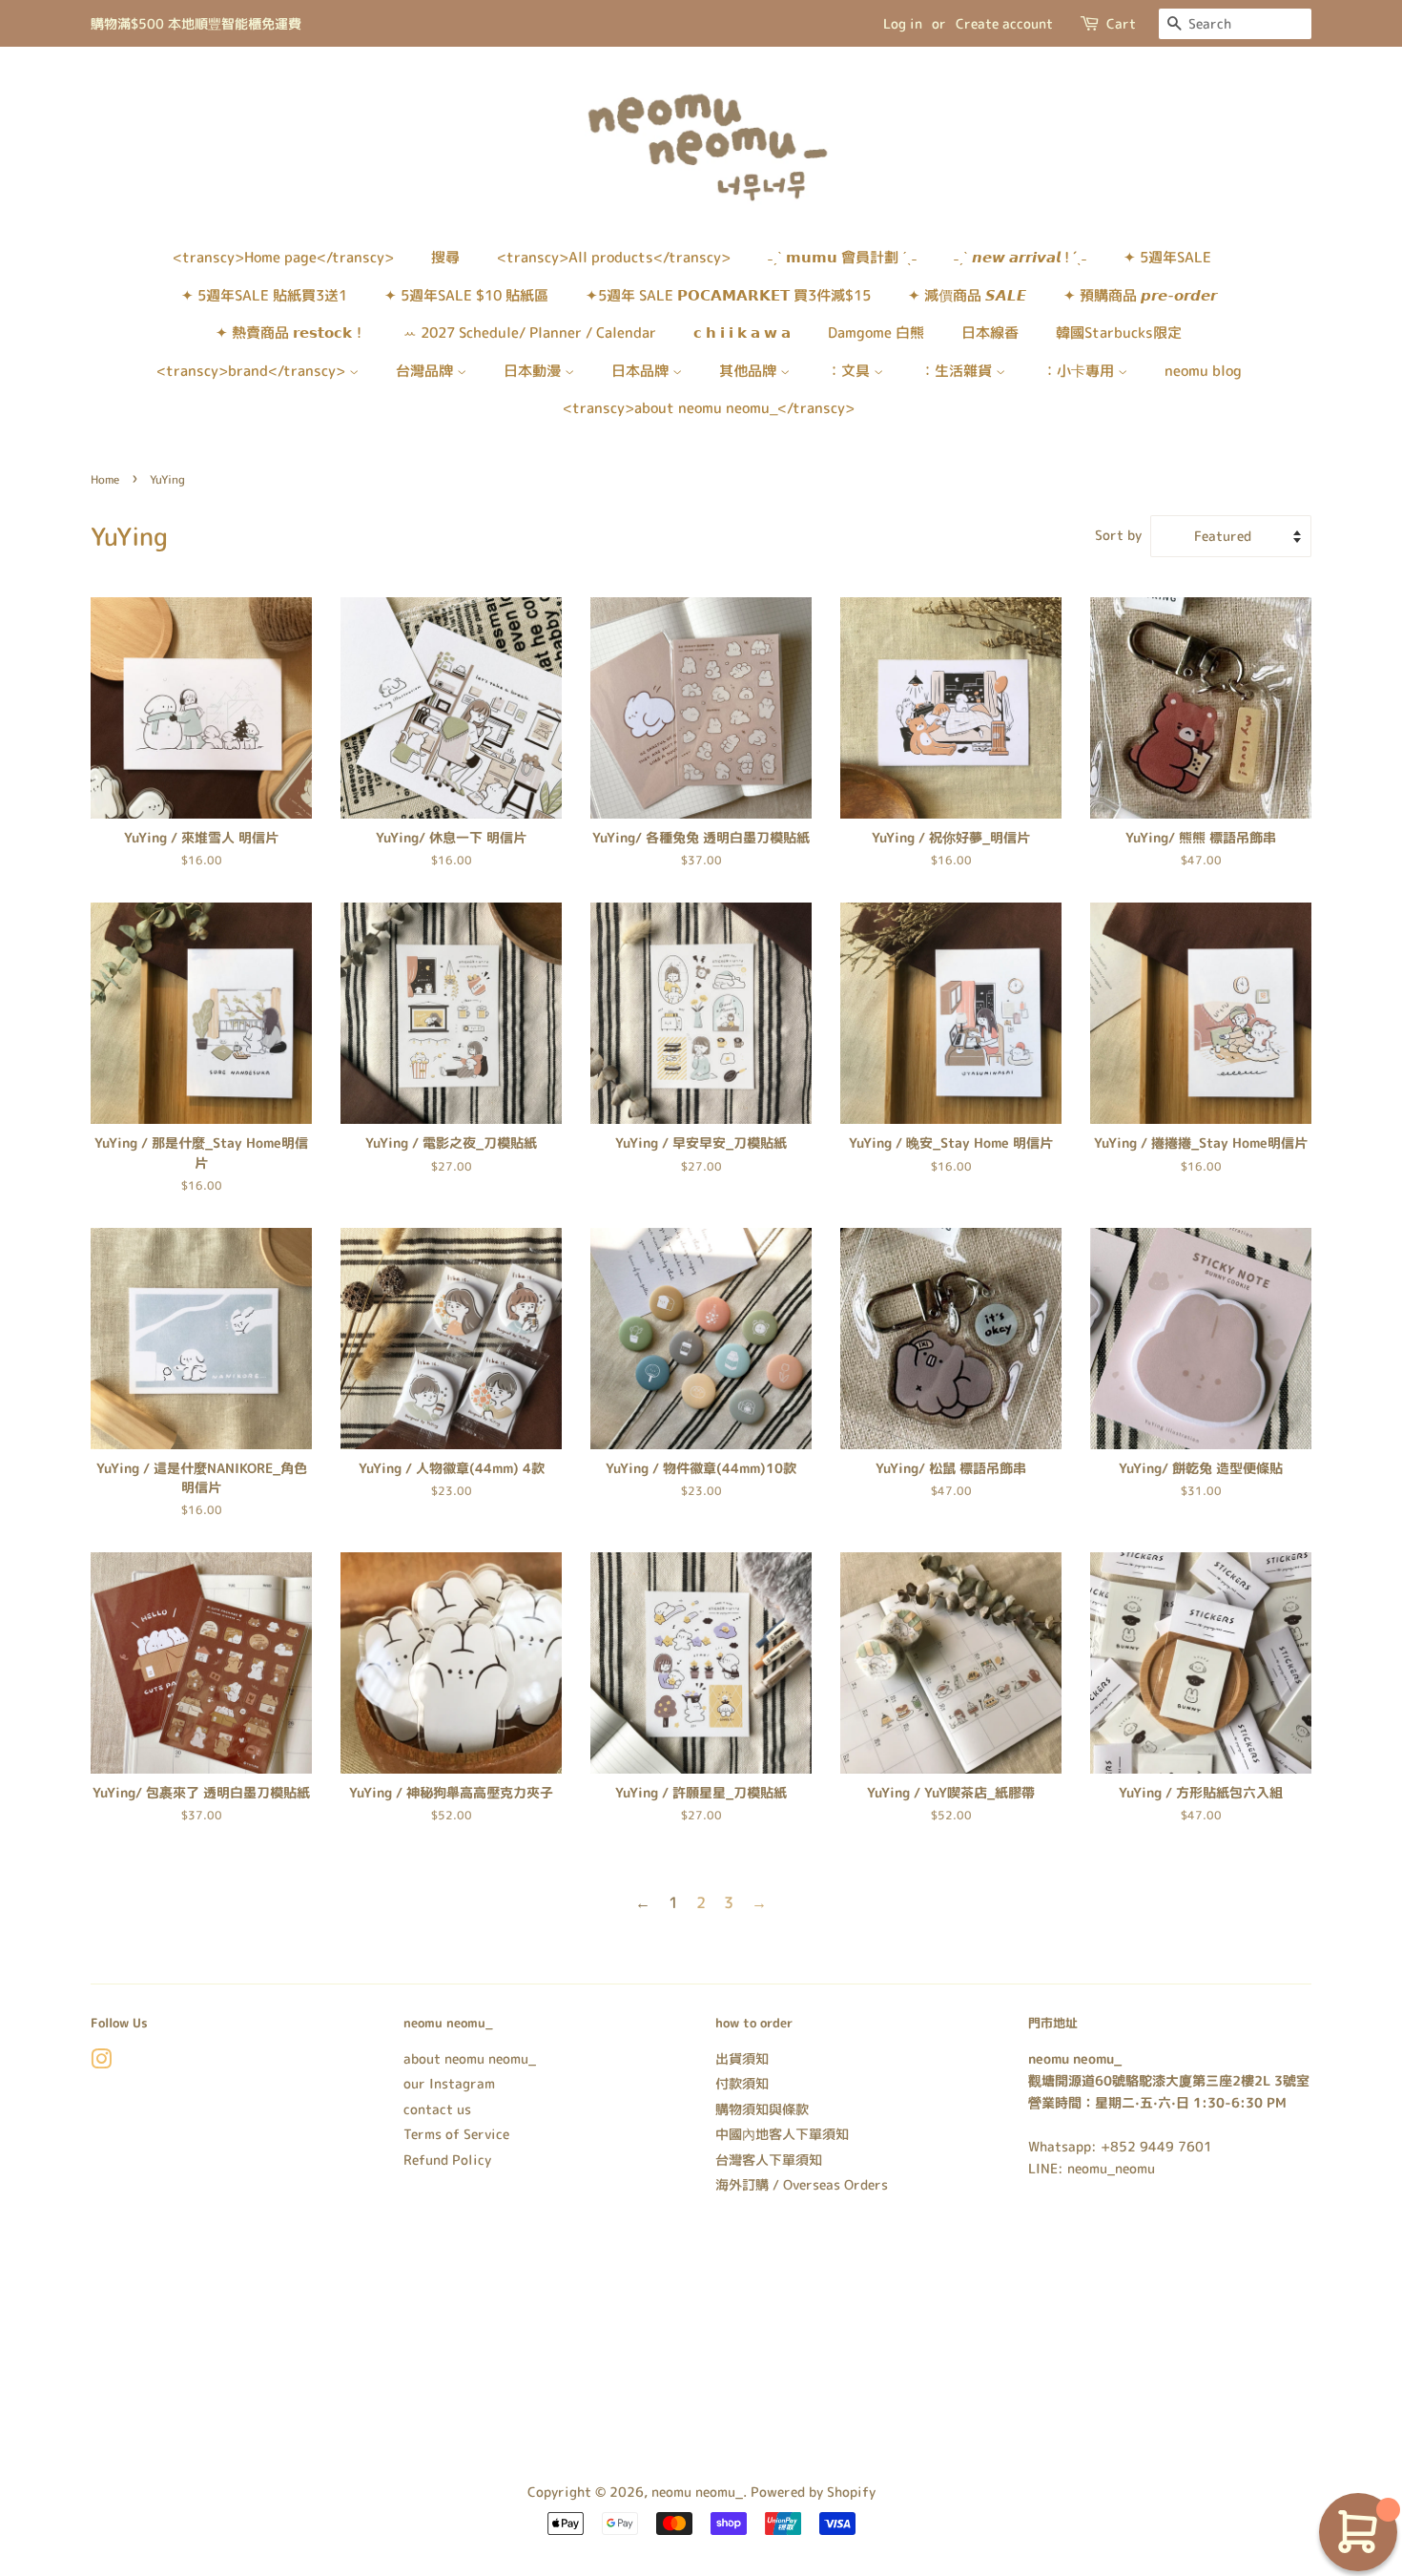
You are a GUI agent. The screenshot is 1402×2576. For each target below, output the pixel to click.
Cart (1121, 23)
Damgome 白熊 (876, 332)
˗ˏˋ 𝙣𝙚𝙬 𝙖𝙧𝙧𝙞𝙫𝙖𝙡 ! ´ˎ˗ (1020, 257)
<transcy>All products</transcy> (614, 257)
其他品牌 (750, 371)
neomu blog (1203, 371)
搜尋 (445, 257)
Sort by (1118, 535)
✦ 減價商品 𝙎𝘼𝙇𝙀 (967, 295)
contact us (437, 2109)
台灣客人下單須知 (769, 2160)
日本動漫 (534, 371)
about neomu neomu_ (470, 2058)
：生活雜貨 (958, 371)
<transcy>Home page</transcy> (283, 257)
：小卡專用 (1080, 371)
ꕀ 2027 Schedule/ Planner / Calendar (530, 332)
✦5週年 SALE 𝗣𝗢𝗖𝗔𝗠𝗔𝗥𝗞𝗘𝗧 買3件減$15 (728, 295)
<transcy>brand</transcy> (253, 371)
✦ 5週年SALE (1167, 257)
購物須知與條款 (762, 2109)
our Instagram (449, 2083)
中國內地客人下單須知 (782, 2134)
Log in (903, 23)
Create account (1004, 23)
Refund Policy (447, 2160)
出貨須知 (742, 2058)
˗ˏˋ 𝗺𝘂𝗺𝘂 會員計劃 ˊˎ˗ (842, 257)
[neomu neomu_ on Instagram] (101, 2062)
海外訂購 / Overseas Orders (802, 2184)
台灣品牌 (426, 371)
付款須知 (742, 2083)
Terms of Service (456, 2134)
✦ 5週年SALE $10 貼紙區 (466, 295)
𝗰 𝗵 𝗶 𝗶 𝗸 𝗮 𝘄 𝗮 (742, 332)
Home (105, 479)
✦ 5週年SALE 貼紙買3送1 (264, 295)
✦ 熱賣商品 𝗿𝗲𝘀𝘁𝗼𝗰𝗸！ (291, 332)
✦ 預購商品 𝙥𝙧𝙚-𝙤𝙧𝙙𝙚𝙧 (1140, 295)
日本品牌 (642, 371)
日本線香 (990, 332)
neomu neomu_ (697, 2492)
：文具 (850, 371)
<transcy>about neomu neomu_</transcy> (709, 408)
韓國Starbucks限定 (1119, 332)
